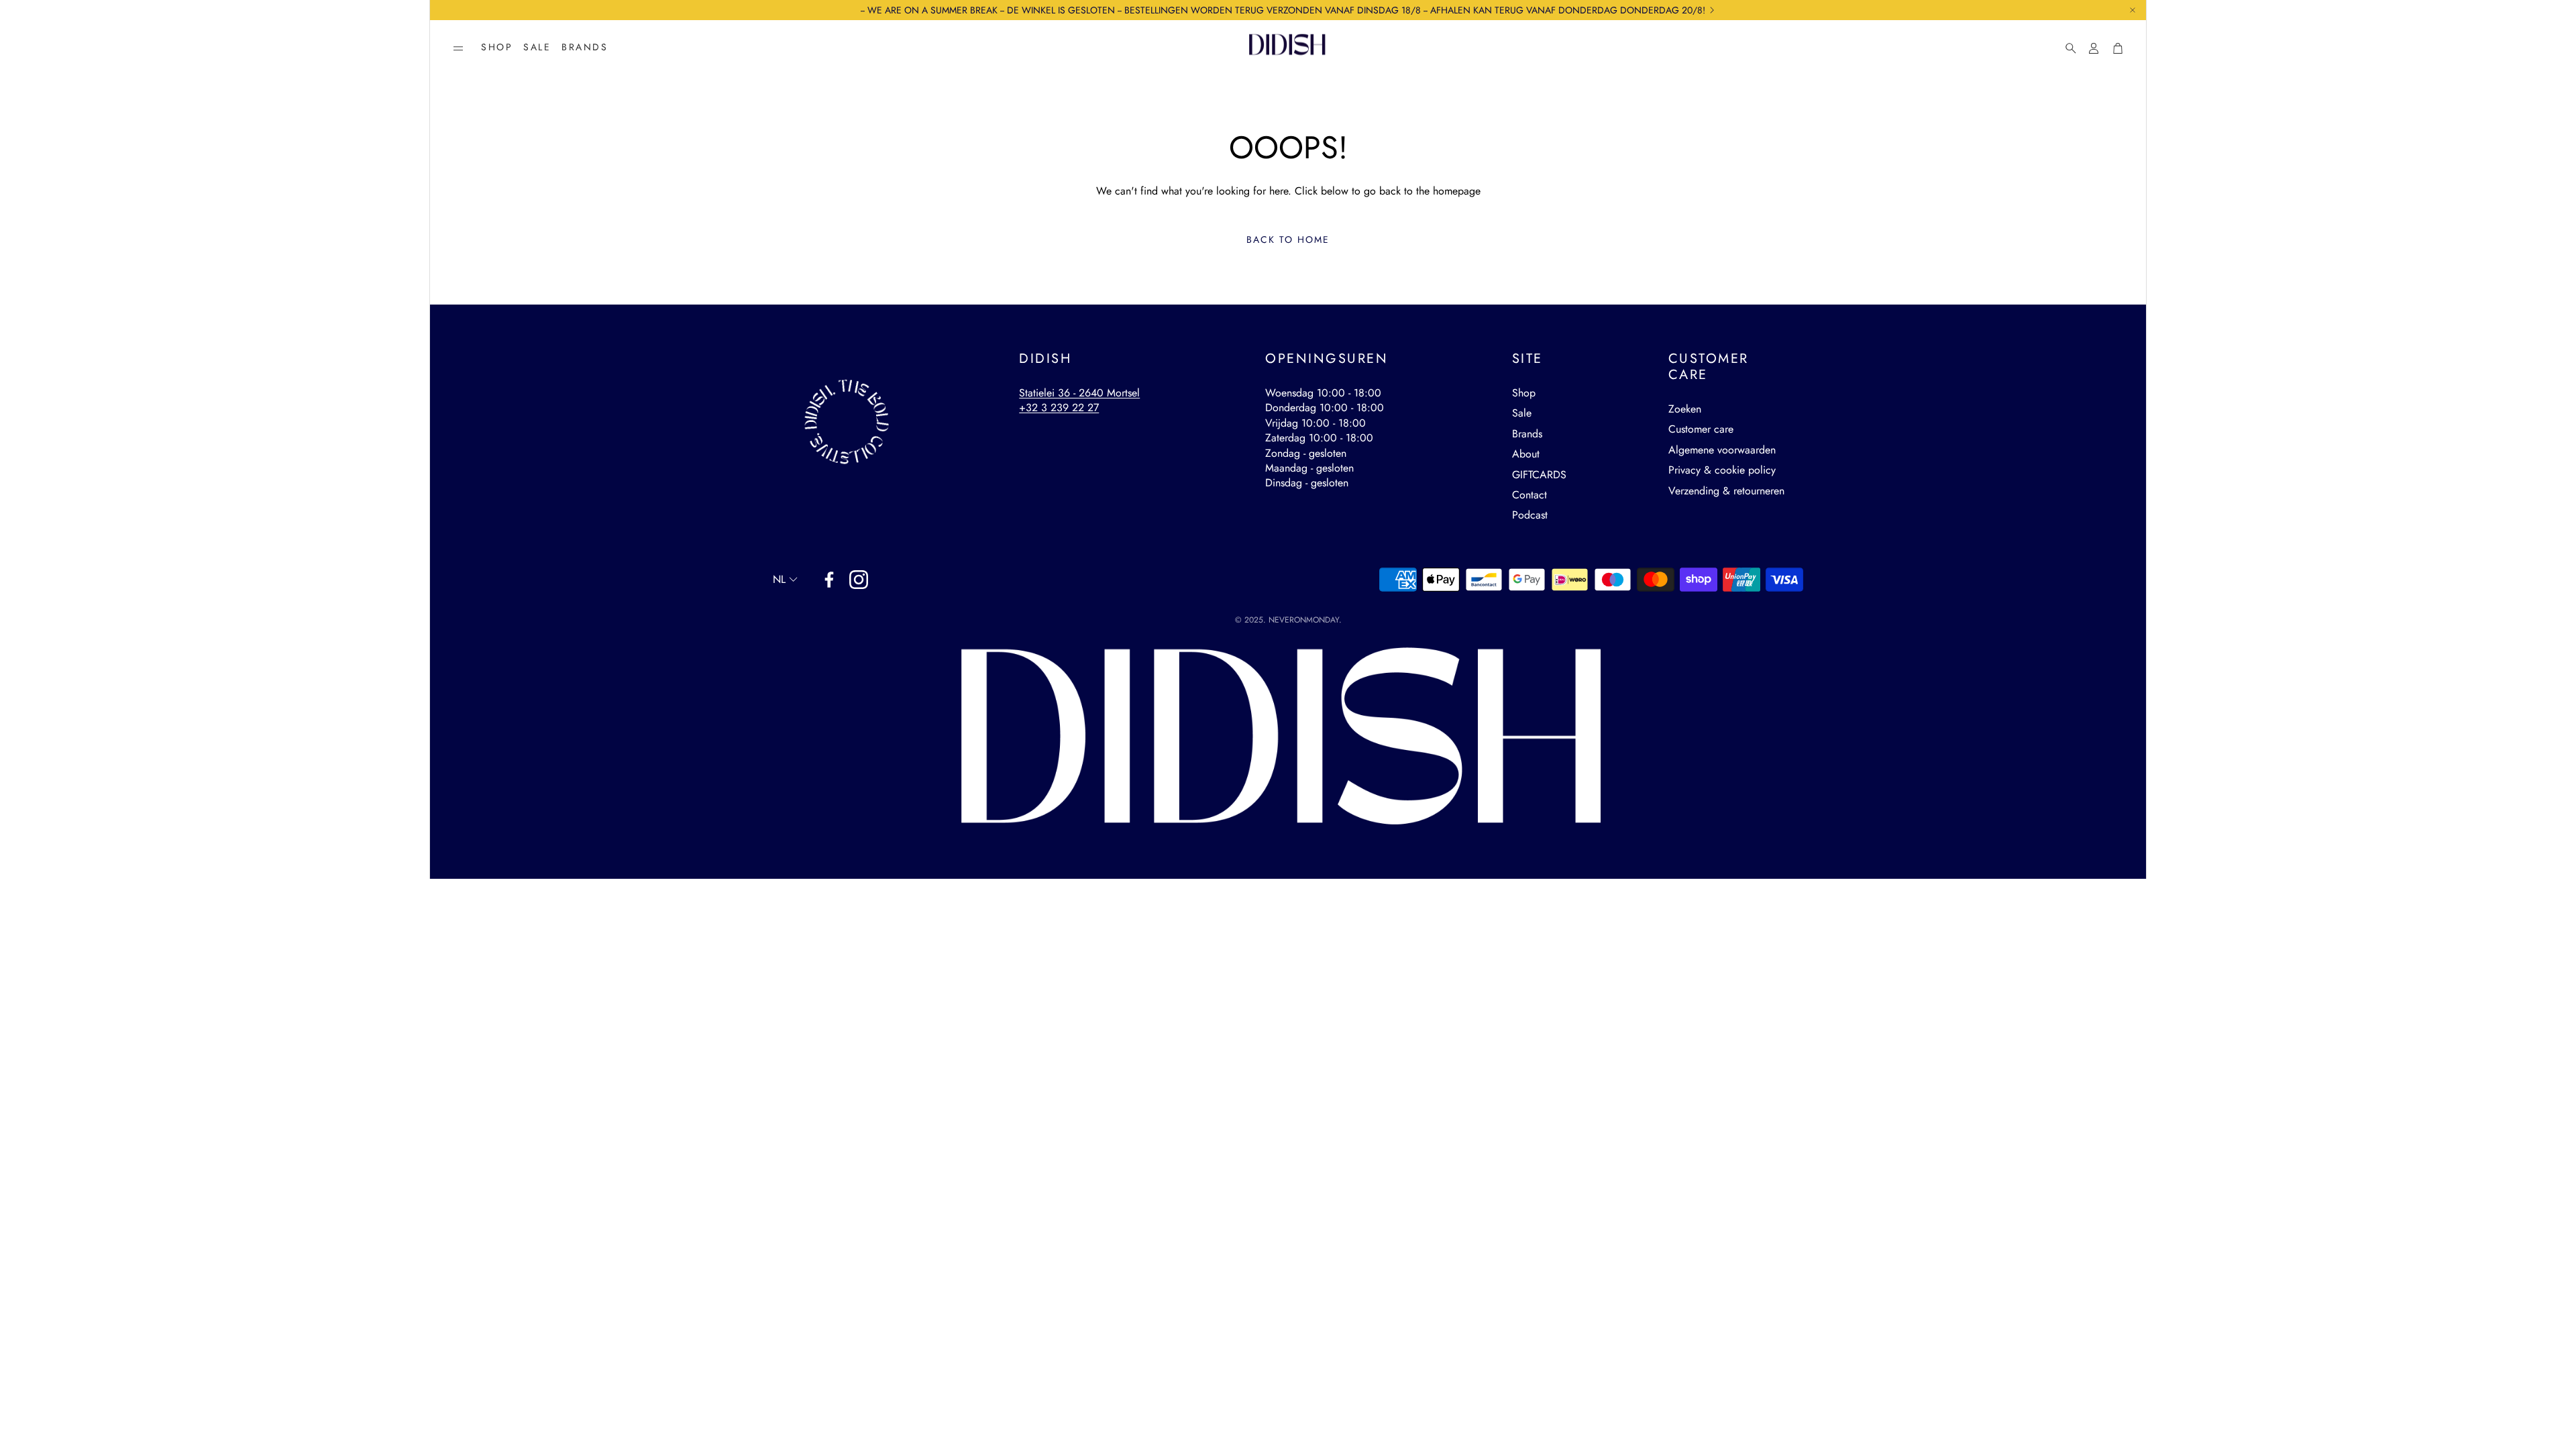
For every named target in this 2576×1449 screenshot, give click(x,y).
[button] (458, 48)
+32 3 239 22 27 (1059, 408)
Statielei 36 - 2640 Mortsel (1079, 393)
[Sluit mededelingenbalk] (2133, 10)
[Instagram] (859, 580)
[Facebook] (829, 580)
